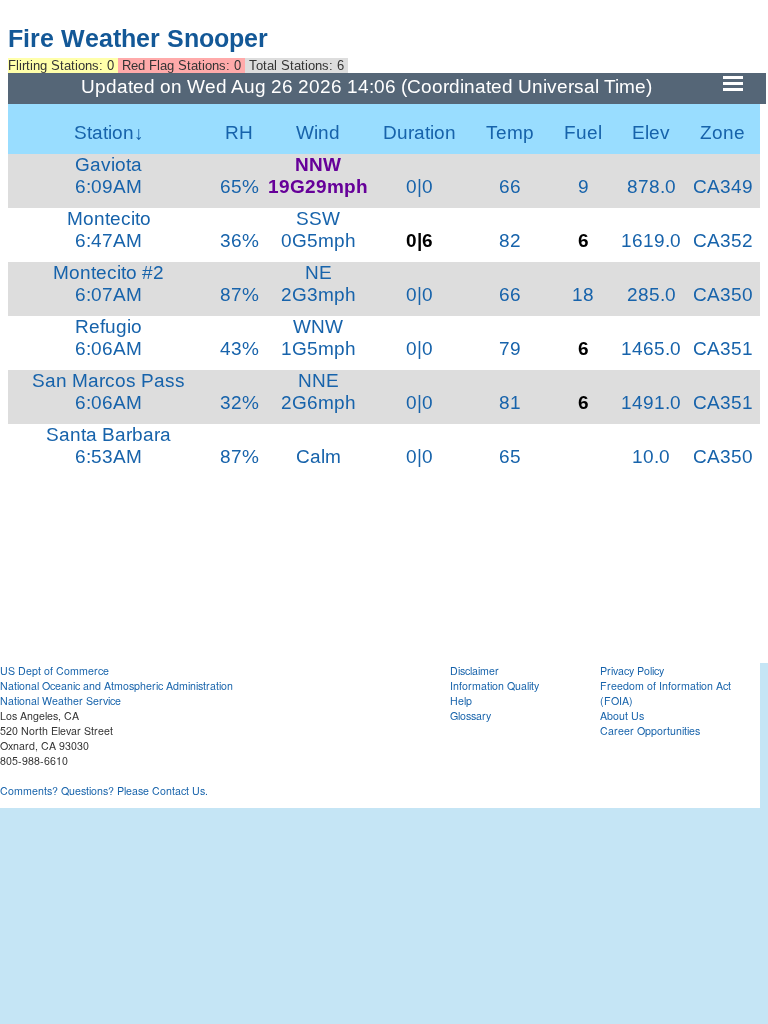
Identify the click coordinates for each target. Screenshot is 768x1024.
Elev (651, 132)
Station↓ (109, 132)
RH (239, 132)
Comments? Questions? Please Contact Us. (104, 790)
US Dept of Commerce (54, 670)
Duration (419, 132)
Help (461, 700)
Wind (318, 132)
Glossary (470, 715)
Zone (722, 132)
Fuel (583, 132)
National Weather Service (60, 700)
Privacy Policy (632, 670)
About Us (622, 715)
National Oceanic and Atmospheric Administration (116, 685)
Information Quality (494, 685)
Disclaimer (474, 670)
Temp (510, 132)
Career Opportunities (650, 730)
